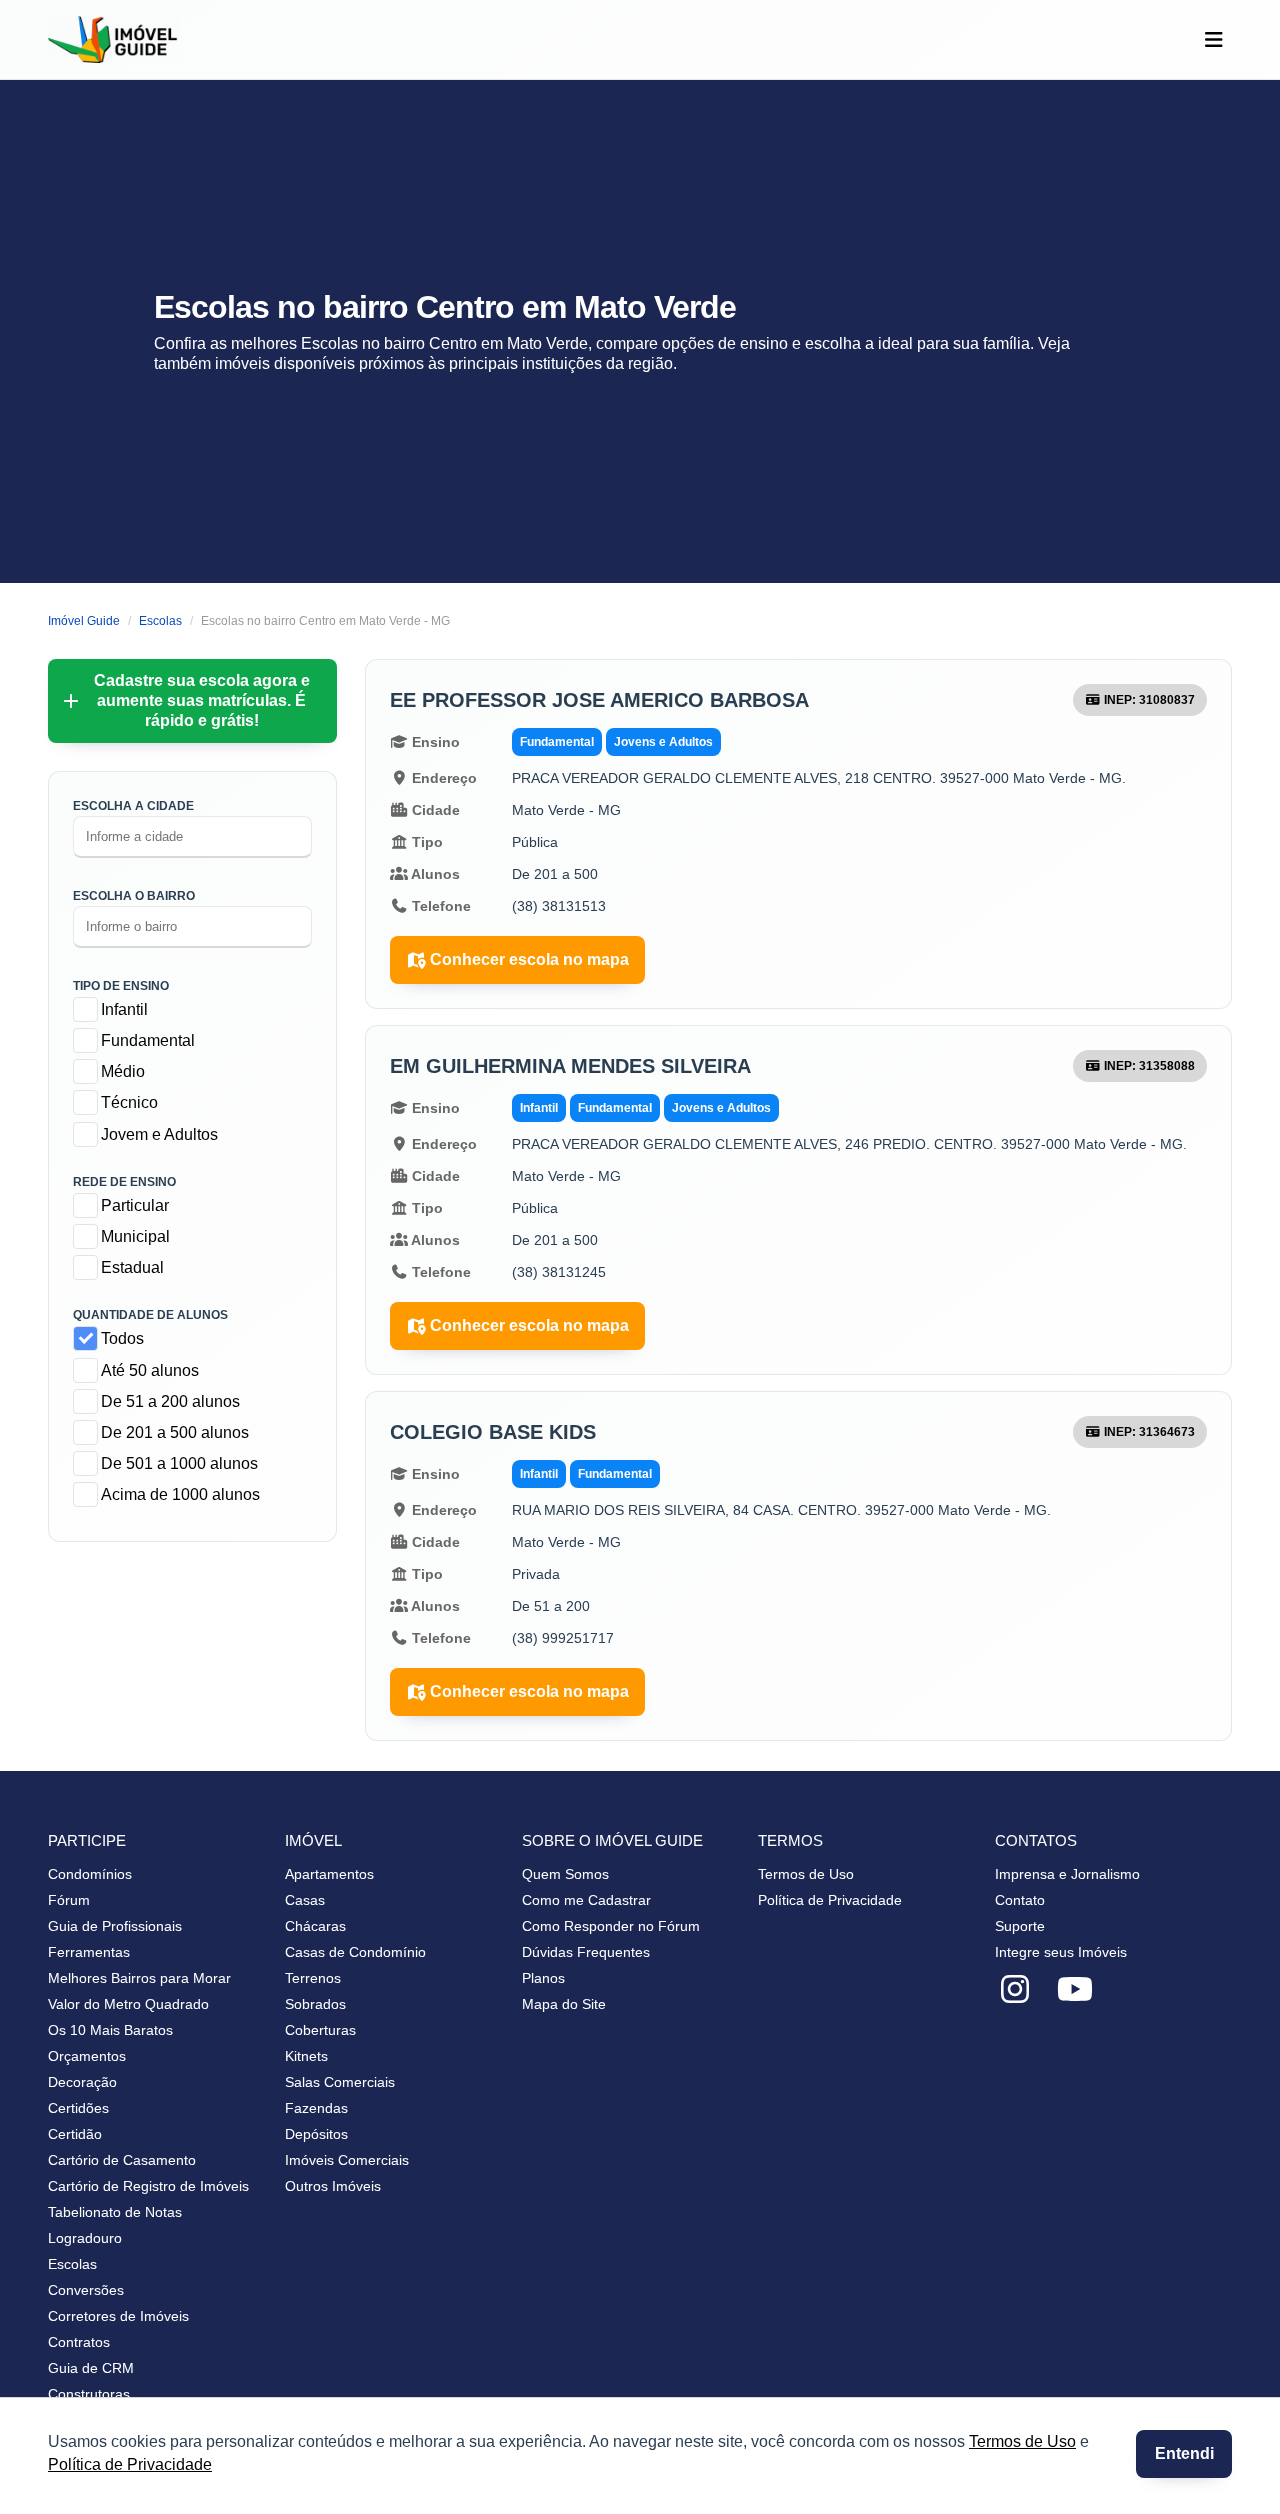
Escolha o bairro (134, 896)
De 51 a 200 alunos (170, 1401)
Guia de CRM (91, 2368)
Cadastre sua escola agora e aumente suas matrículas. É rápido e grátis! (202, 700)
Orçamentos (87, 2056)
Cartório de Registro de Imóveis (148, 2186)
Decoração (82, 2082)
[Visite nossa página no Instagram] (1015, 1990)
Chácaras (315, 1926)
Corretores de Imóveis (118, 2316)
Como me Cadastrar (586, 1900)
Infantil (124, 1009)
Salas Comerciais (340, 2082)
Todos (122, 1338)
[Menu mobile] (1213, 40)
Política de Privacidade (130, 2464)
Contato (1020, 1900)
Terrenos (313, 1978)
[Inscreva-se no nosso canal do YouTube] (1075, 1990)
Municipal (135, 1236)
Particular (135, 1205)
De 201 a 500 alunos (175, 1432)
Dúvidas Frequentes (586, 1952)
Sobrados (315, 2004)
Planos (543, 1978)
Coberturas (320, 2030)
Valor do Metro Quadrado (128, 2004)
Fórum (69, 1900)
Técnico (129, 1102)
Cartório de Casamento (122, 2160)
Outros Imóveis (333, 2186)
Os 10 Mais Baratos (110, 2030)
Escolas (72, 2264)
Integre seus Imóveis (1061, 1952)
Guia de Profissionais (115, 1926)
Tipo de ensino (121, 986)
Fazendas (316, 2108)
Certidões (78, 2108)
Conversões (86, 2290)
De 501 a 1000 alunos (179, 1463)
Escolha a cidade (133, 806)
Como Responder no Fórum (611, 1926)
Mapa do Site (564, 2004)
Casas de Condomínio (355, 1952)
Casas (305, 1900)
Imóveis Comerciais (347, 2160)
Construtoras (89, 2394)
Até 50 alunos (150, 1370)
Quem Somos (565, 1874)
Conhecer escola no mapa (529, 959)
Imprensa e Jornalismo (1067, 1874)
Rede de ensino (124, 1182)
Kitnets (306, 2056)
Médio (123, 1071)
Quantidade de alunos (150, 1315)
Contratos (79, 2342)
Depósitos (316, 2134)
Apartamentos (329, 1874)
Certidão (75, 2134)
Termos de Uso (1022, 2441)
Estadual (132, 1267)
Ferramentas (89, 1952)
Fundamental (148, 1040)
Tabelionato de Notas (115, 2212)
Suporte (1020, 1926)
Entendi (1184, 2453)
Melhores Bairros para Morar (139, 1978)
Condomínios (90, 1874)
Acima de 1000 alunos (180, 1494)
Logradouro (85, 2238)
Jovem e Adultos (159, 1134)
